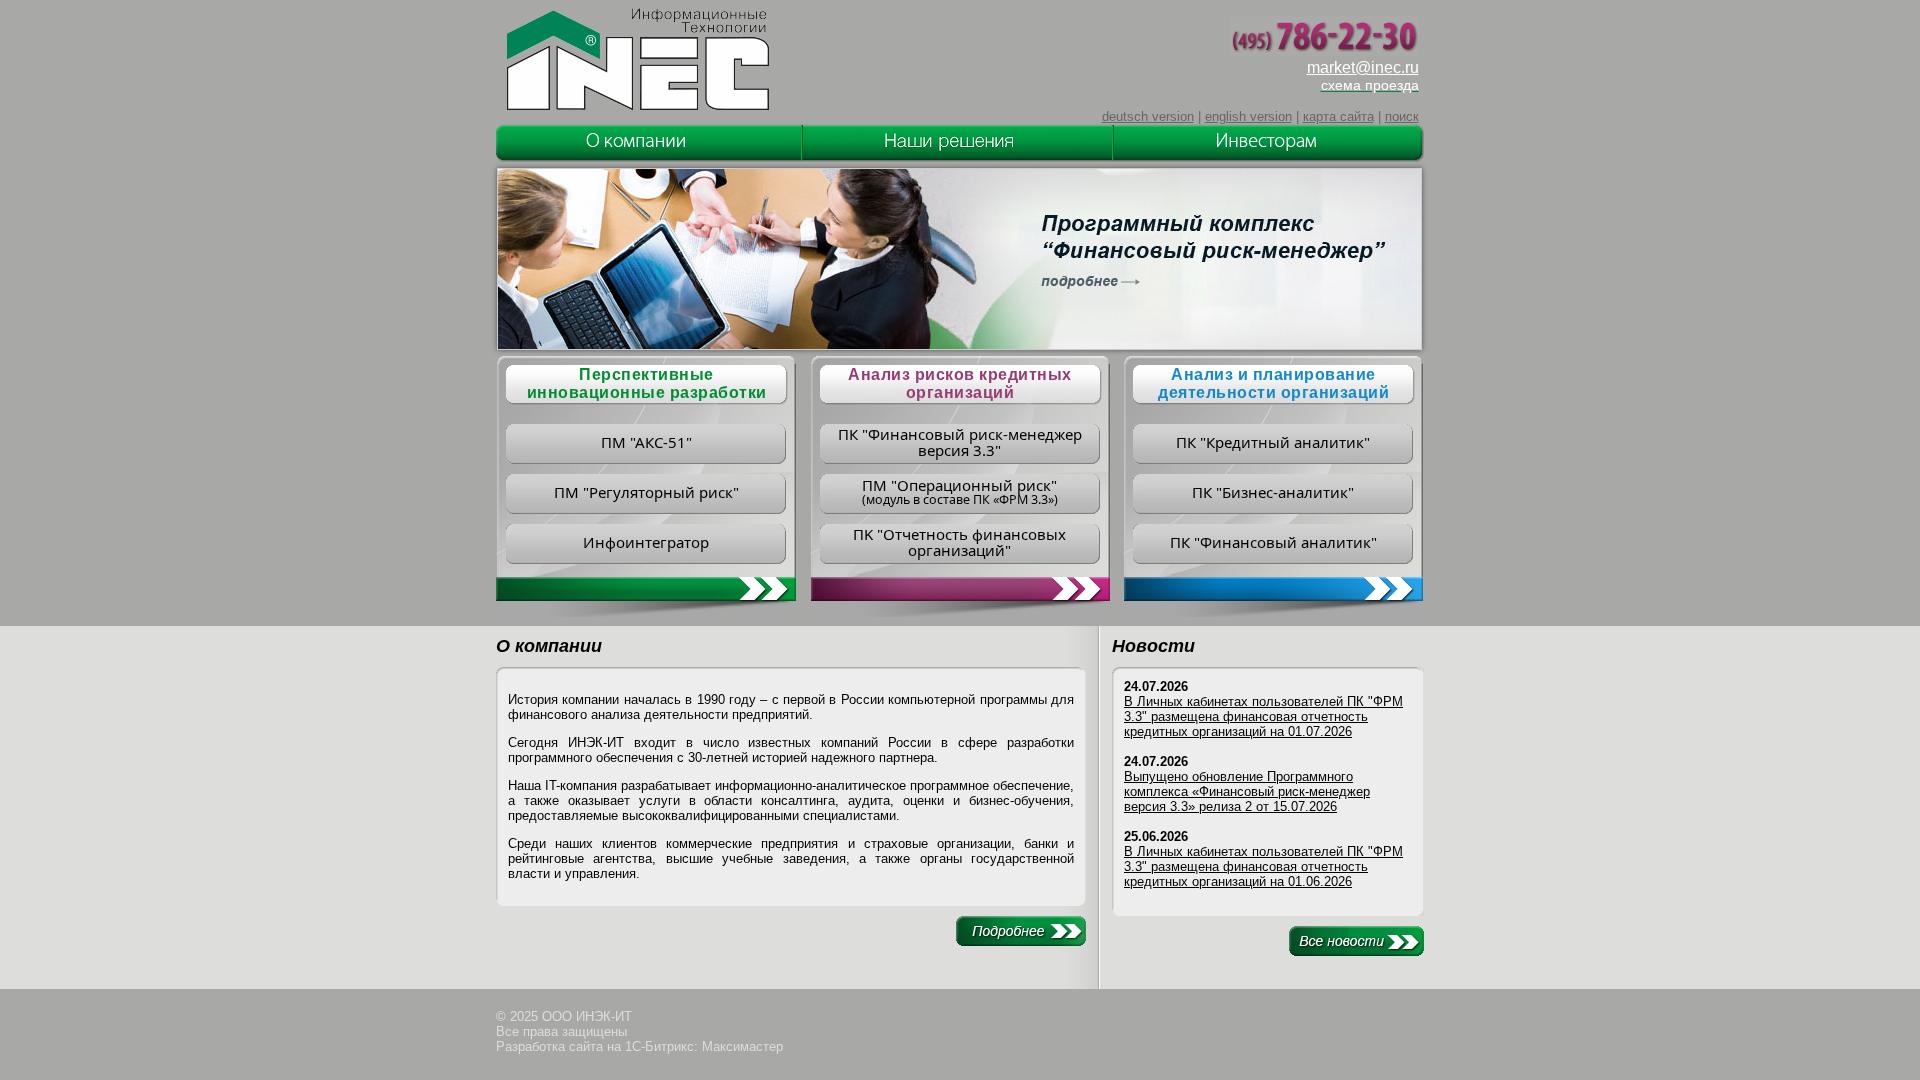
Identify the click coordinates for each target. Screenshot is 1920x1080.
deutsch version (1148, 116)
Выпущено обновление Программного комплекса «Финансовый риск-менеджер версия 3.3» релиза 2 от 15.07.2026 (1247, 791)
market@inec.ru (1363, 67)
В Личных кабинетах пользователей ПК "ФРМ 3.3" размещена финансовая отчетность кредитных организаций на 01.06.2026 (1263, 866)
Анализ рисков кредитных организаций (960, 383)
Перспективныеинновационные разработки (647, 383)
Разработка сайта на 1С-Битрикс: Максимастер (639, 1046)
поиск (1402, 116)
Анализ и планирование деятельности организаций (1273, 383)
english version (1248, 116)
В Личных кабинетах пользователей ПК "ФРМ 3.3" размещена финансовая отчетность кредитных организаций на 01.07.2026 (1263, 716)
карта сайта (1338, 116)
